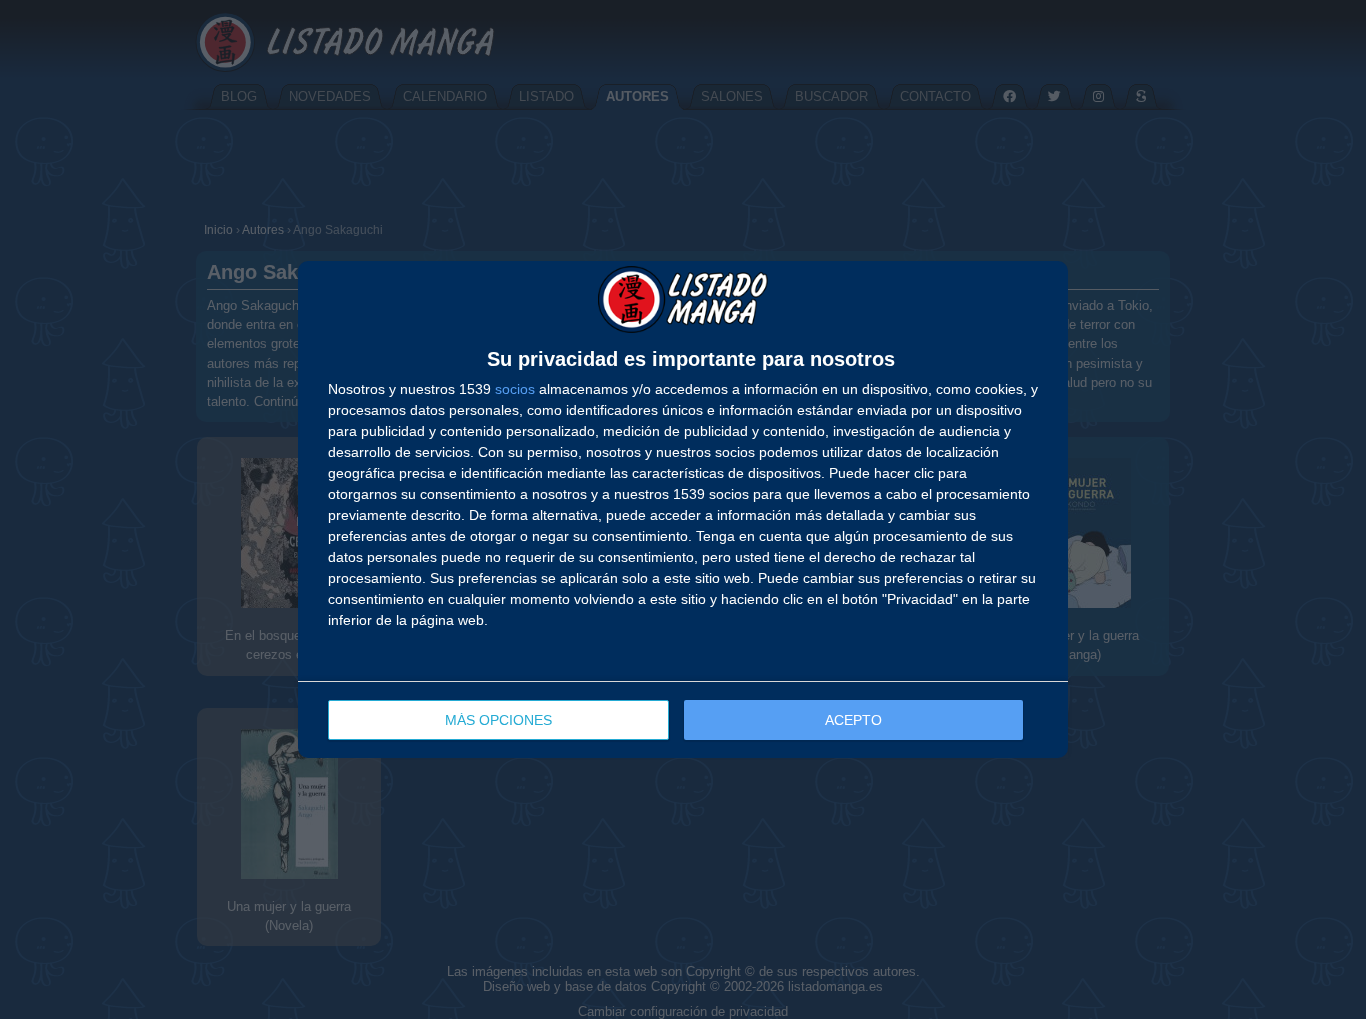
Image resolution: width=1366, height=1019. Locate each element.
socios (515, 389)
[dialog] (683, 510)
